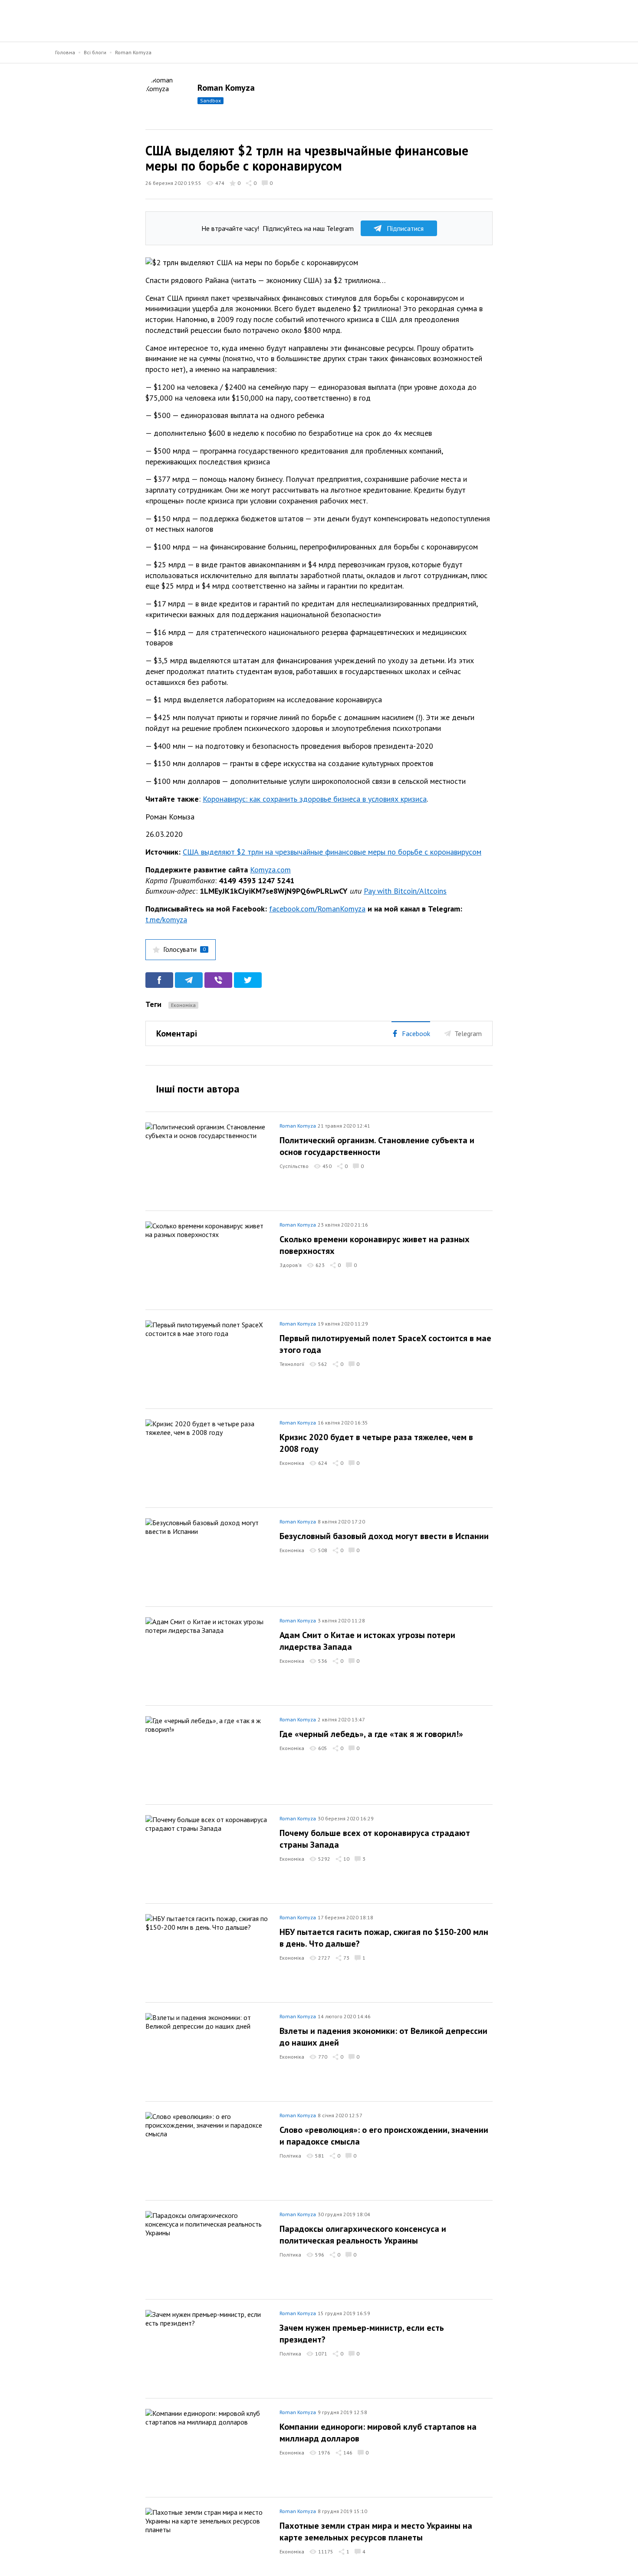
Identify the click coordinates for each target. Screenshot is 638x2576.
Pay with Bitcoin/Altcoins (405, 891)
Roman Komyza (133, 52)
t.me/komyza (166, 920)
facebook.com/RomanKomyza (317, 909)
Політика (290, 2156)
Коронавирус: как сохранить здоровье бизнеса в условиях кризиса (315, 799)
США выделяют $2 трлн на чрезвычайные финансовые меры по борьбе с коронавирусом (332, 852)
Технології (292, 1364)
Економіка (183, 1005)
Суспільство (294, 1166)
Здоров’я (291, 1265)
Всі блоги (95, 52)
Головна (65, 52)
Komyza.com (270, 870)
